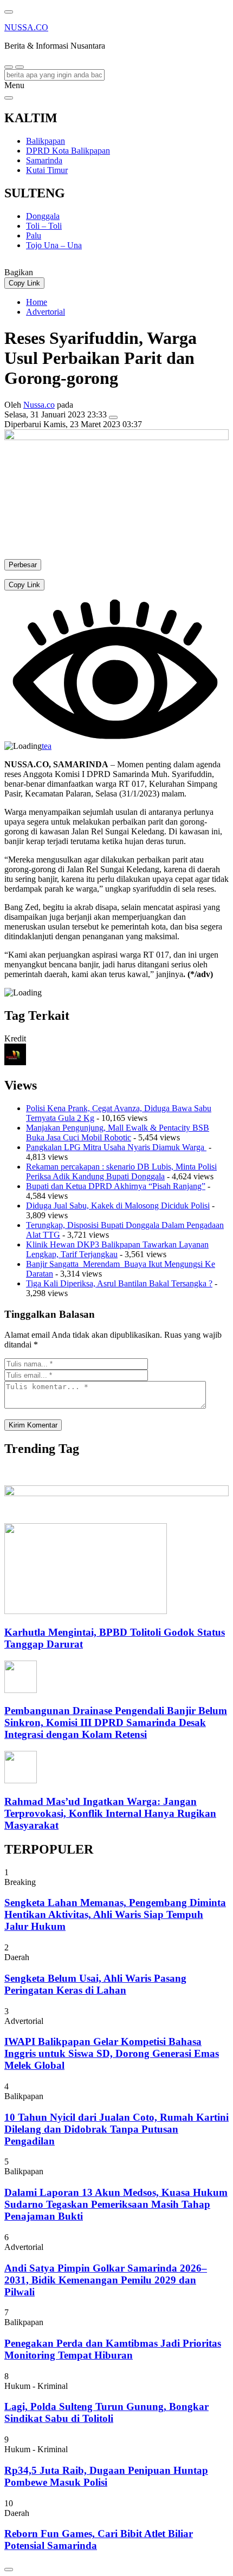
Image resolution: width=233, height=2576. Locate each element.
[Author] (15, 1062)
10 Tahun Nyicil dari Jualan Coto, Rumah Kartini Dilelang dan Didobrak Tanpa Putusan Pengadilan (116, 2129)
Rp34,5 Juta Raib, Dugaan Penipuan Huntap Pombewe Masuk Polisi (106, 2476)
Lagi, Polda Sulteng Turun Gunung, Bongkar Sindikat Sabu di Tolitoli (106, 2412)
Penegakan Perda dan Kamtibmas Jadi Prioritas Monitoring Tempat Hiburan (113, 2349)
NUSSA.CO (26, 27)
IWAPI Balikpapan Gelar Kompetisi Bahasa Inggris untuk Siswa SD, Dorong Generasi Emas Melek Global (112, 2053)
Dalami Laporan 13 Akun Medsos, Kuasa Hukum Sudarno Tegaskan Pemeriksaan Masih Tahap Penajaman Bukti (116, 2204)
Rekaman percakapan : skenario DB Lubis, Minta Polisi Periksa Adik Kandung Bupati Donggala (121, 1171)
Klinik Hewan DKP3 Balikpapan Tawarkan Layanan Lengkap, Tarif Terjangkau (117, 1249)
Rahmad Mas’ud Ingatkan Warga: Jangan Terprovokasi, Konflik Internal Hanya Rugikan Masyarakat (110, 1813)
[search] (9, 67)
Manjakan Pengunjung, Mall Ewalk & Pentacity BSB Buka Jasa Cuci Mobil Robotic (118, 1133)
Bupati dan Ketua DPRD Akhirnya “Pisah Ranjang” (116, 1186)
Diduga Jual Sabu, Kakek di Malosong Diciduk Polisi (118, 1206)
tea (47, 746)
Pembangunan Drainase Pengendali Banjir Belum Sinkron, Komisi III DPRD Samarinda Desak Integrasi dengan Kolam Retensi (116, 1722)
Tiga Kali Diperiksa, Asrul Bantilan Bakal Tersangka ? (119, 1283)
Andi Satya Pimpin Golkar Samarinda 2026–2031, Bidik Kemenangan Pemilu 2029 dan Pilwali (106, 2280)
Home (37, 302)
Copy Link (24, 283)
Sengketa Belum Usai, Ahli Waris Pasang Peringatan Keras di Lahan (95, 1984)
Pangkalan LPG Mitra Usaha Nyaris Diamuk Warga (116, 1147)
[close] (9, 98)
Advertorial (46, 312)
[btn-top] (9, 2570)
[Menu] (9, 12)
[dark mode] (20, 67)
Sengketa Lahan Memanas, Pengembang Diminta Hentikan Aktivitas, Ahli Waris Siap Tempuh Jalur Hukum (115, 1914)
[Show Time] (113, 417)
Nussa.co (39, 405)
